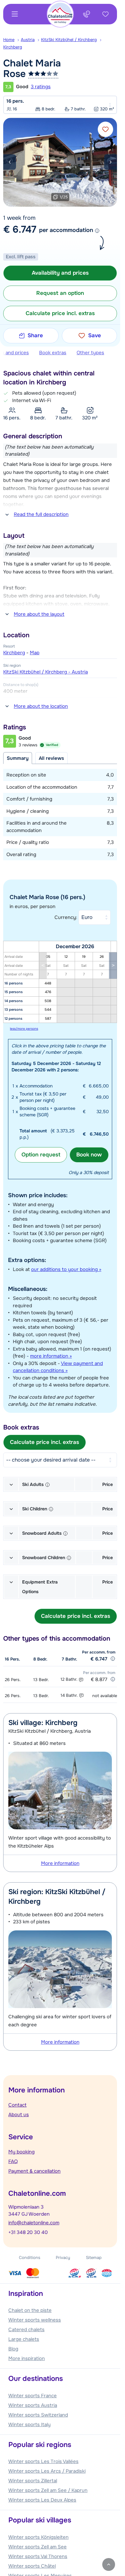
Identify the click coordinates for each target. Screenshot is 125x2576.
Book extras (53, 353)
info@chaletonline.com (34, 2223)
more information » (51, 1356)
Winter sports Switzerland (38, 2415)
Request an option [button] (60, 293)
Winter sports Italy (29, 2425)
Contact (17, 2105)
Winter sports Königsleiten (38, 2537)
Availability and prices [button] (60, 273)
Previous (10, 162)
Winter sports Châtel (32, 2566)
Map (35, 653)
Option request (41, 1155)
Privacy (63, 2258)
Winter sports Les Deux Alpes (42, 2500)
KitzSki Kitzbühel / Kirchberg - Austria (46, 672)
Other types (90, 353)
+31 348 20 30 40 (28, 2232)
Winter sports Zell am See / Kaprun (48, 2490)
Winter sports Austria (33, 2405)
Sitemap (94, 2258)
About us (19, 2115)
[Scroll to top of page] (109, 2564)
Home (9, 40)
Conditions (30, 2258)
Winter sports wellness (35, 2320)
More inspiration (27, 2358)
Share (35, 335)
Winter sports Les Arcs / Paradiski (47, 2471)
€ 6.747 (20, 229)
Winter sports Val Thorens (38, 2556)
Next (111, 162)
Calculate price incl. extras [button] (60, 313)
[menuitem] (12, 40)
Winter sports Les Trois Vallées (43, 2461)
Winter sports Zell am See (37, 2547)
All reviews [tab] (51, 758)
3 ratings (41, 87)
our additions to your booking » (66, 1269)
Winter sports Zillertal (33, 2481)
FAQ (13, 2161)
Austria (28, 40)
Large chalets (24, 2339)
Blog (13, 2349)
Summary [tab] (18, 758)
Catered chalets (26, 2330)
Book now (89, 1155)
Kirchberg (13, 47)
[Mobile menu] (15, 14)
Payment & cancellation (34, 2171)
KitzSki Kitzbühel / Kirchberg (69, 40)
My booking (21, 2152)
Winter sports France (33, 2396)
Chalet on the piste (30, 2310)
